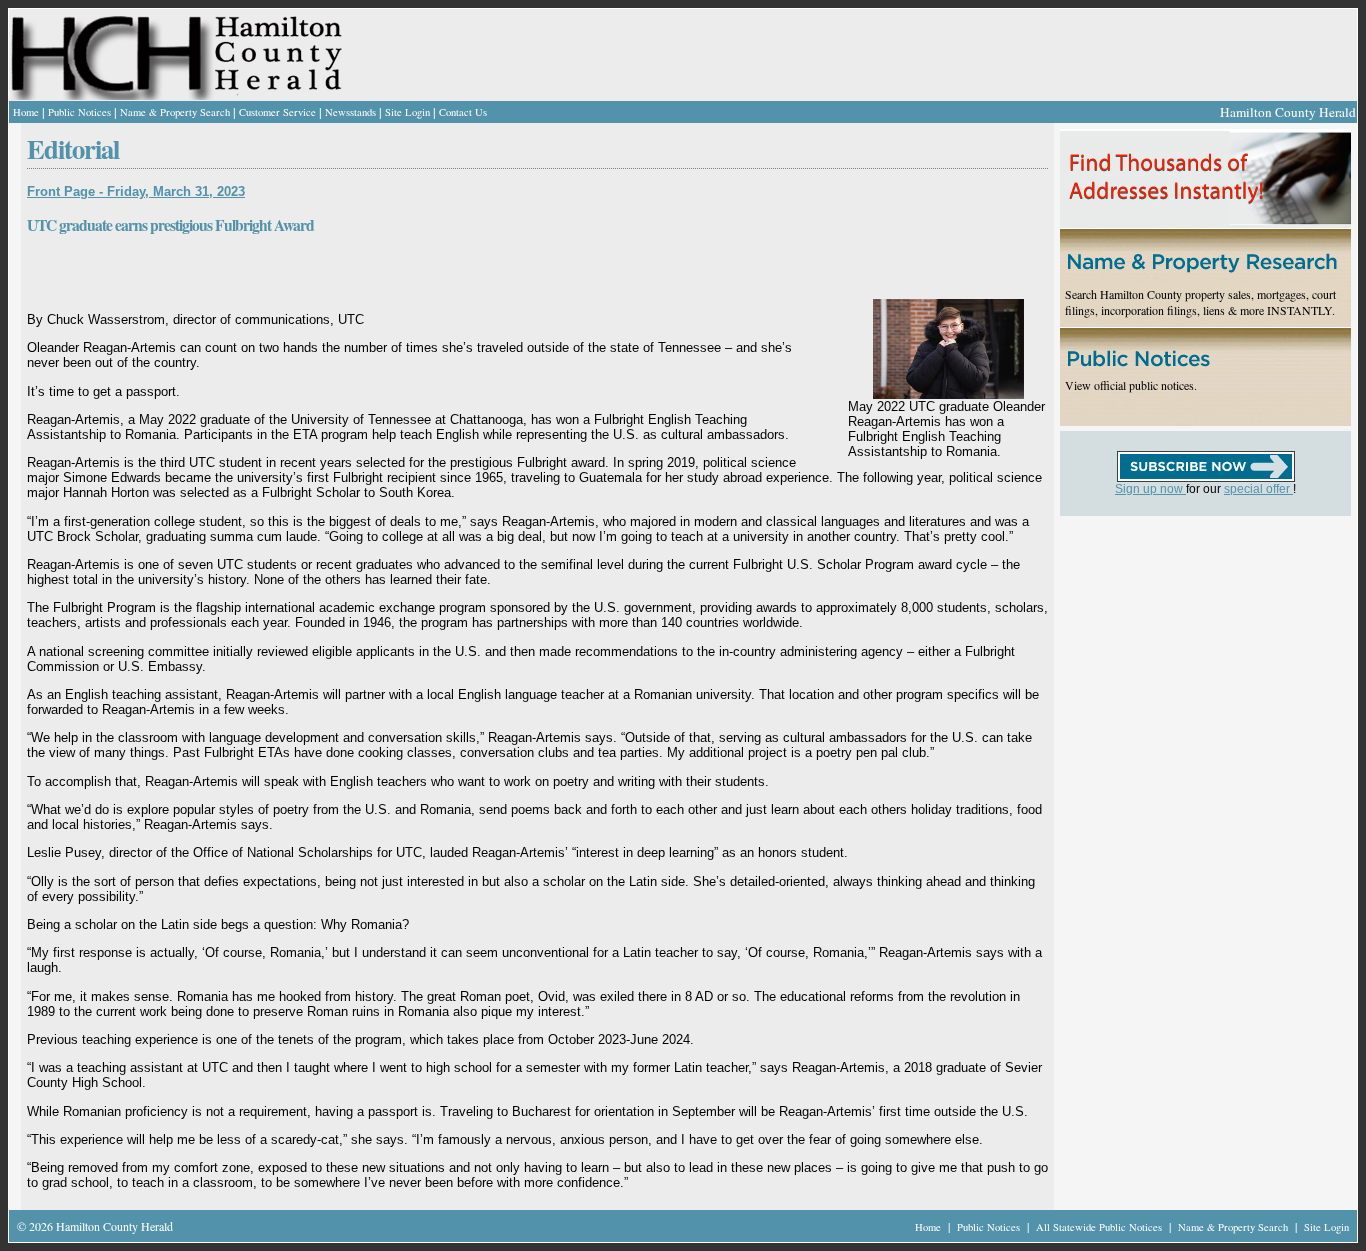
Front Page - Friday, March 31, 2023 (136, 191)
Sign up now (1150, 489)
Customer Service (277, 112)
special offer (1258, 489)
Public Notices (79, 112)
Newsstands (350, 112)
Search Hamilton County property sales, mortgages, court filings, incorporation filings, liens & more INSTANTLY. (1200, 302)
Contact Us (463, 112)
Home (26, 112)
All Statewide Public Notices (1100, 1227)
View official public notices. (1131, 385)
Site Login (407, 112)
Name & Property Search (175, 112)
